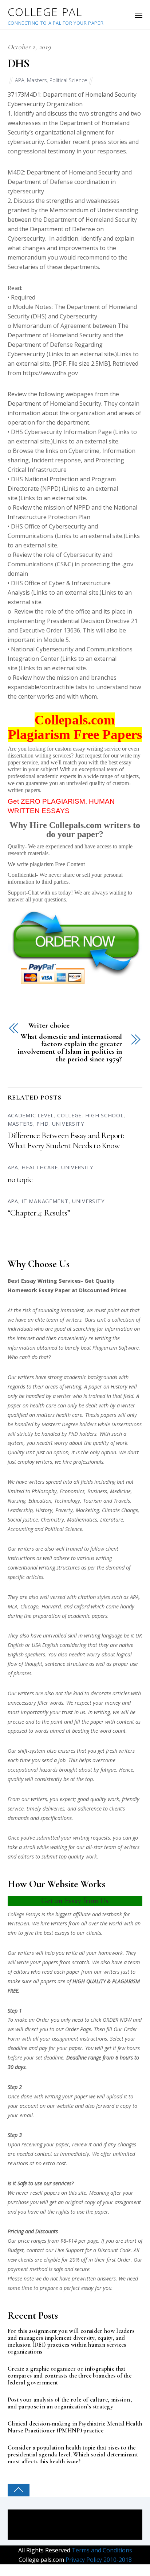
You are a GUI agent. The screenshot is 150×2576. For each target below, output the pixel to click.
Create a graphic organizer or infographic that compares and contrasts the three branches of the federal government (70, 2376)
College (69, 1115)
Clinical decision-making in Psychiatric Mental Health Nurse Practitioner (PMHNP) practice (75, 2427)
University (68, 1124)
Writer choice (49, 1026)
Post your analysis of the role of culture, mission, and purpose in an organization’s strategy (70, 2403)
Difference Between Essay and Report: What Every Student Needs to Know (66, 1141)
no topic (20, 1180)
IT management (45, 1201)
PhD (42, 1124)
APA (20, 80)
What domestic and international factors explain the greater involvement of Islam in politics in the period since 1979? (70, 1048)
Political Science (68, 80)
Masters (37, 80)
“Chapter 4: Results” (39, 1213)
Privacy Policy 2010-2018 (98, 2560)
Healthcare (40, 1167)
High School (104, 1115)
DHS (19, 63)
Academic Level (31, 1115)
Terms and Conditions (101, 2550)
